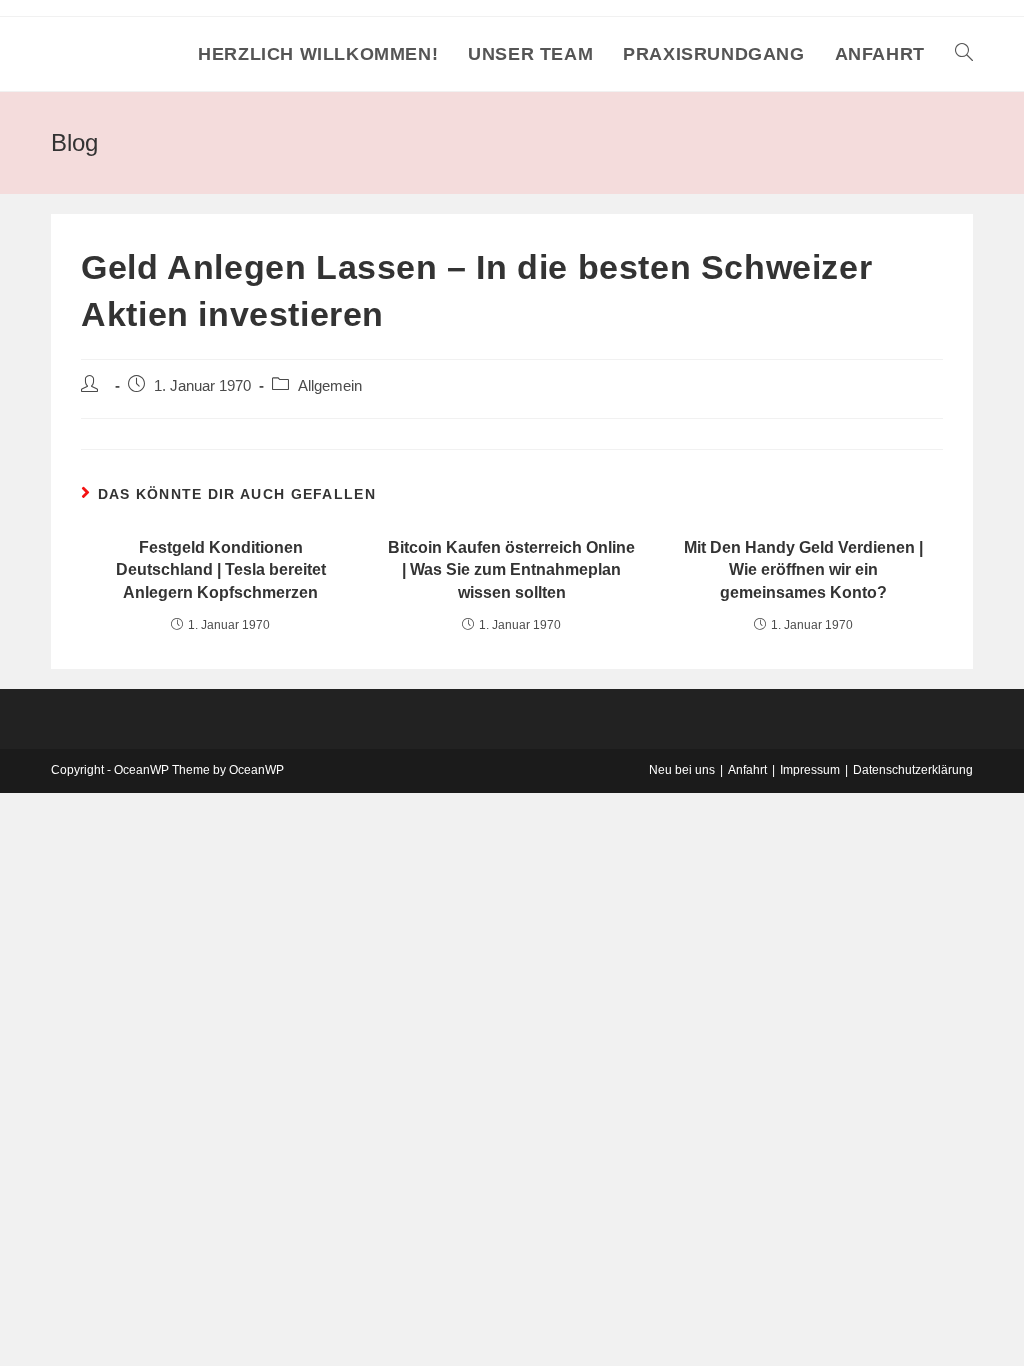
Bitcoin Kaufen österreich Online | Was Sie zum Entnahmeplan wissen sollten (511, 570)
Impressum (810, 770)
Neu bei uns (682, 770)
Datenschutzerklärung (913, 770)
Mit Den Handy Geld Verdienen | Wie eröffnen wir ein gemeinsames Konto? (803, 570)
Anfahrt (747, 770)
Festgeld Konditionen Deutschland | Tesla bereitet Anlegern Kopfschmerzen (221, 570)
